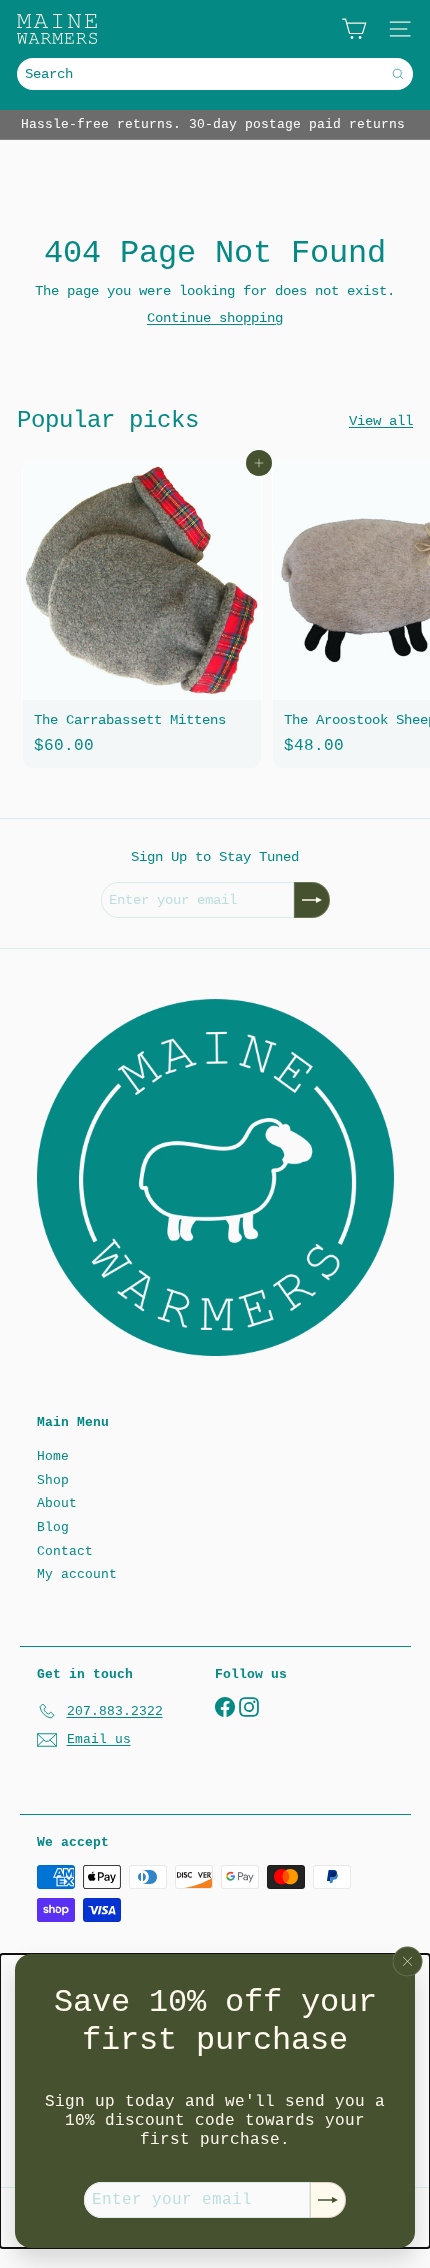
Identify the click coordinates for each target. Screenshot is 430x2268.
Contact (65, 1551)
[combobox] (215, 74)
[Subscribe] (328, 2200)
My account (77, 1574)
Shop (53, 1480)
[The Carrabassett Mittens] (142, 614)
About (57, 1503)
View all (381, 421)
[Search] (398, 74)
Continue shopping (215, 318)
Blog (53, 1527)
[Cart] (354, 29)
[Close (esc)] (408, 1961)
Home (53, 1456)
